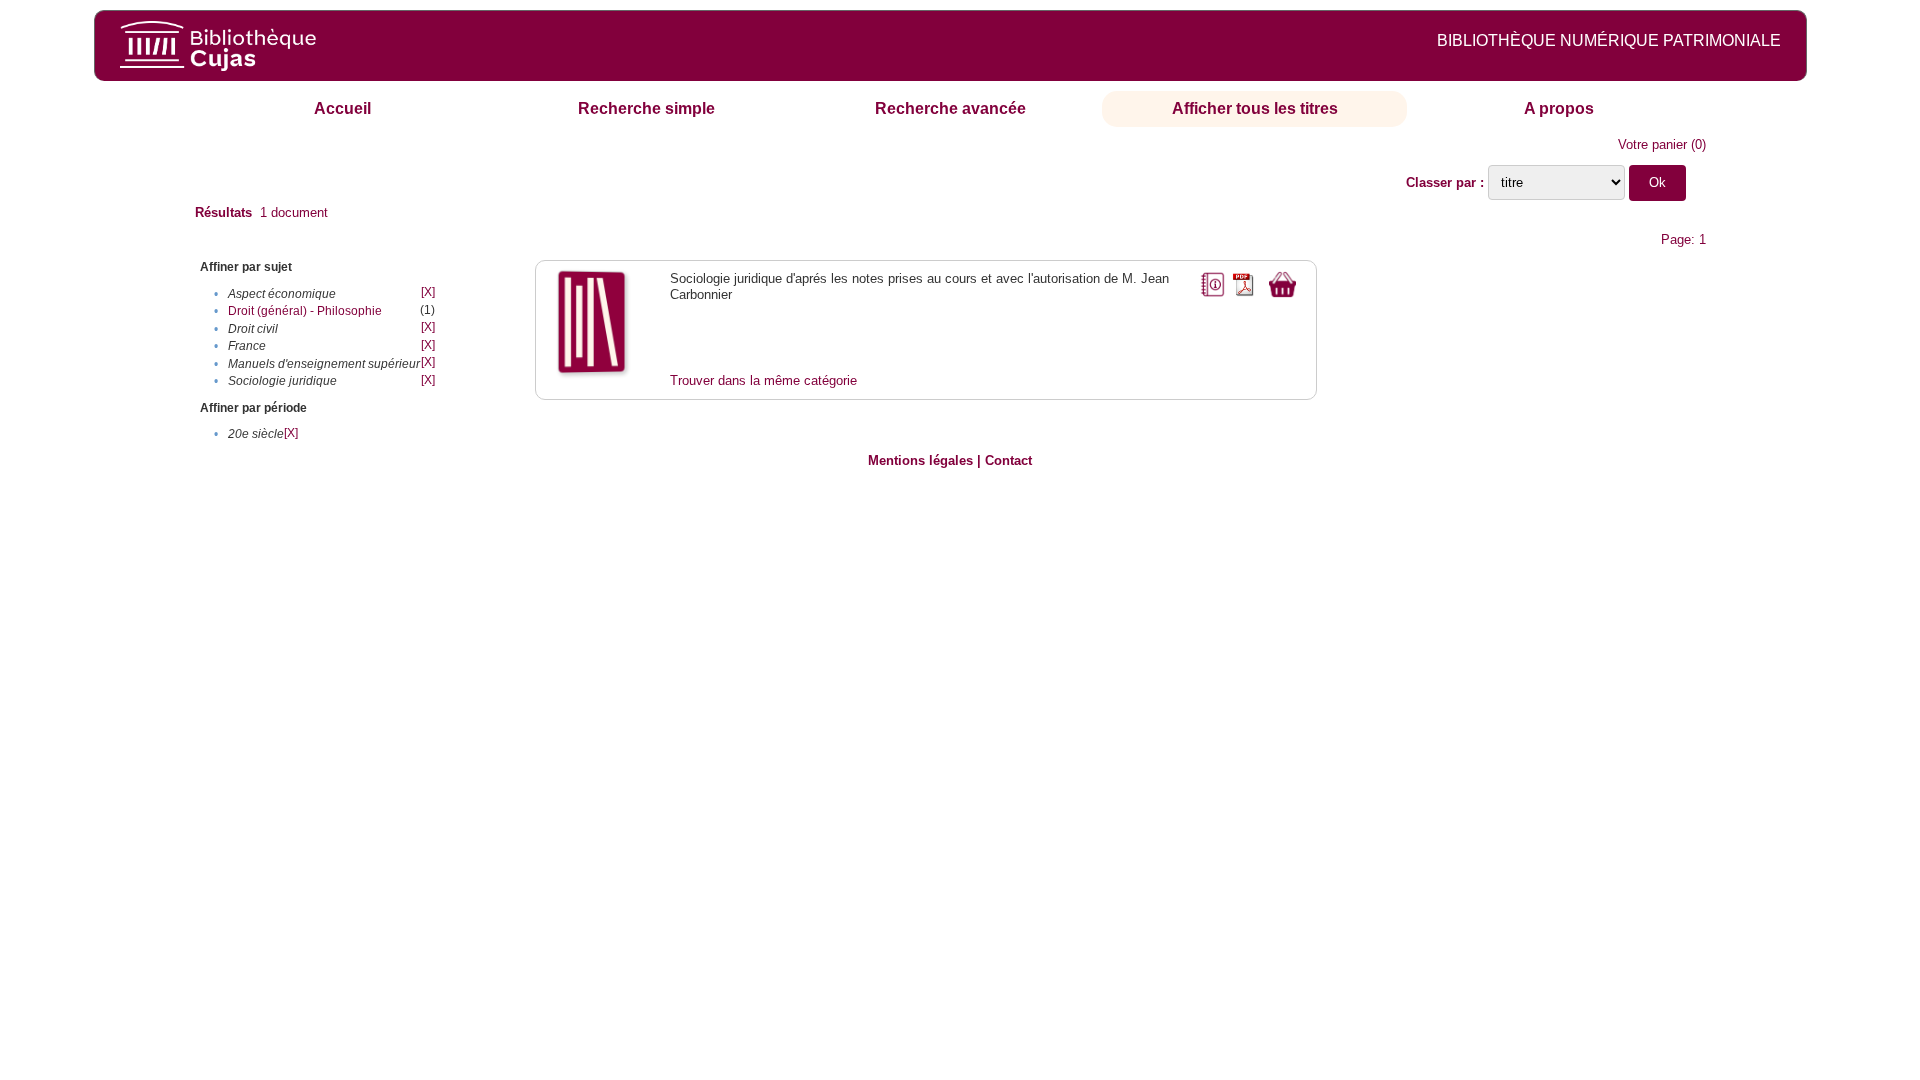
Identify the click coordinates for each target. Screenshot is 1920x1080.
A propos (1559, 108)
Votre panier (1652, 144)
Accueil (342, 108)
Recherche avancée (950, 108)
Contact (1008, 460)
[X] (428, 292)
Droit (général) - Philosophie (305, 311)
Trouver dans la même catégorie (763, 380)
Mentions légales (920, 460)
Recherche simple (646, 108)
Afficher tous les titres (1255, 108)
